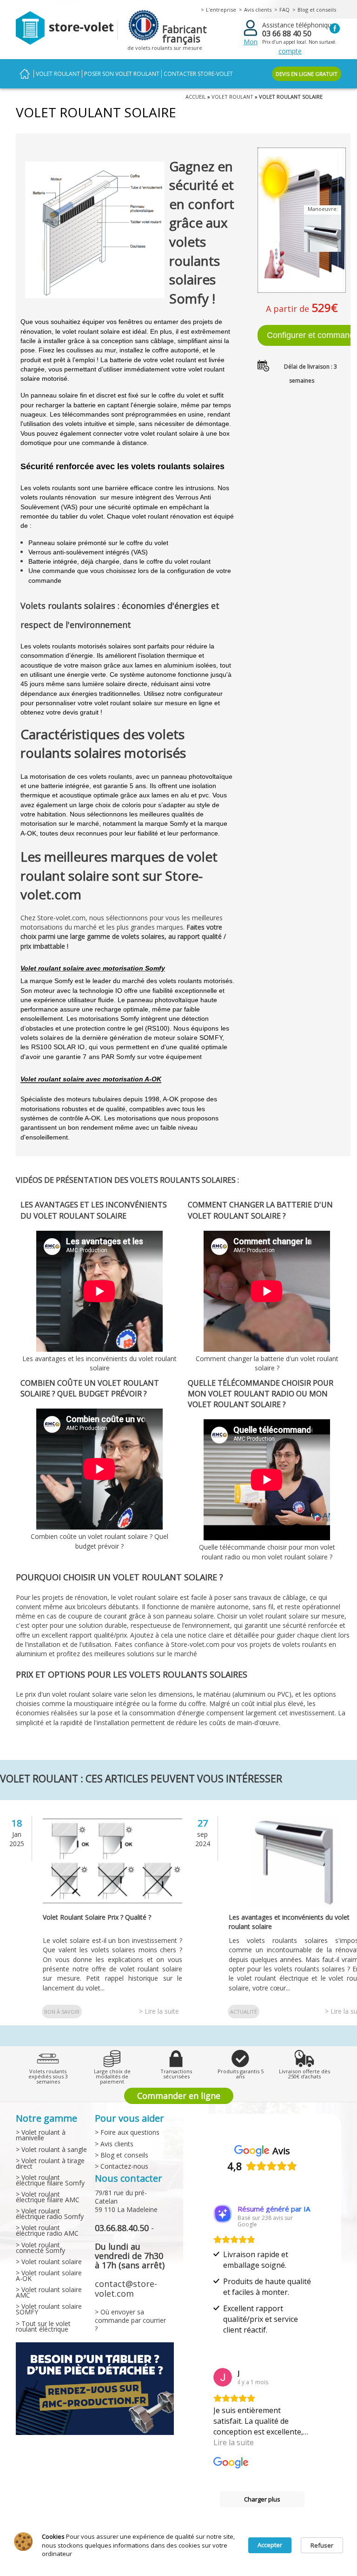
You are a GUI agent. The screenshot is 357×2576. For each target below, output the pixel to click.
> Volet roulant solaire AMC (49, 2292)
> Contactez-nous (122, 2166)
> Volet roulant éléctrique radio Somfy (50, 2214)
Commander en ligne (179, 2096)
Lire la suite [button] (234, 2442)
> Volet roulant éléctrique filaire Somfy (50, 2180)
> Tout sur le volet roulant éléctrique (43, 2326)
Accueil (25, 74)
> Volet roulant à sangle (51, 2149)
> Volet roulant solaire (49, 2262)
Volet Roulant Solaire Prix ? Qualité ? (97, 1917)
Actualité (244, 2012)
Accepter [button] (270, 2545)
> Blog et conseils (122, 2155)
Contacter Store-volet (198, 74)
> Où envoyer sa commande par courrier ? (130, 2320)
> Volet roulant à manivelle (41, 2135)
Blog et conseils (317, 10)
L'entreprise (221, 10)
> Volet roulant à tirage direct (50, 2163)
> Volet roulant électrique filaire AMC (48, 2197)
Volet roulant (58, 74)
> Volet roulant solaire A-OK (49, 2276)
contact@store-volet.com (126, 2288)
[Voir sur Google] (223, 2377)
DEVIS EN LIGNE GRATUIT (307, 74)
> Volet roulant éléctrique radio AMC (47, 2230)
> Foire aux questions (127, 2132)
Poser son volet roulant (122, 74)
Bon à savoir (62, 2012)
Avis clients (258, 10)
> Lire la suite (159, 2011)
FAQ (284, 10)
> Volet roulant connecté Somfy (40, 2248)
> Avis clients (114, 2144)
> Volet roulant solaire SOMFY (49, 2309)
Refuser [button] (322, 2545)
